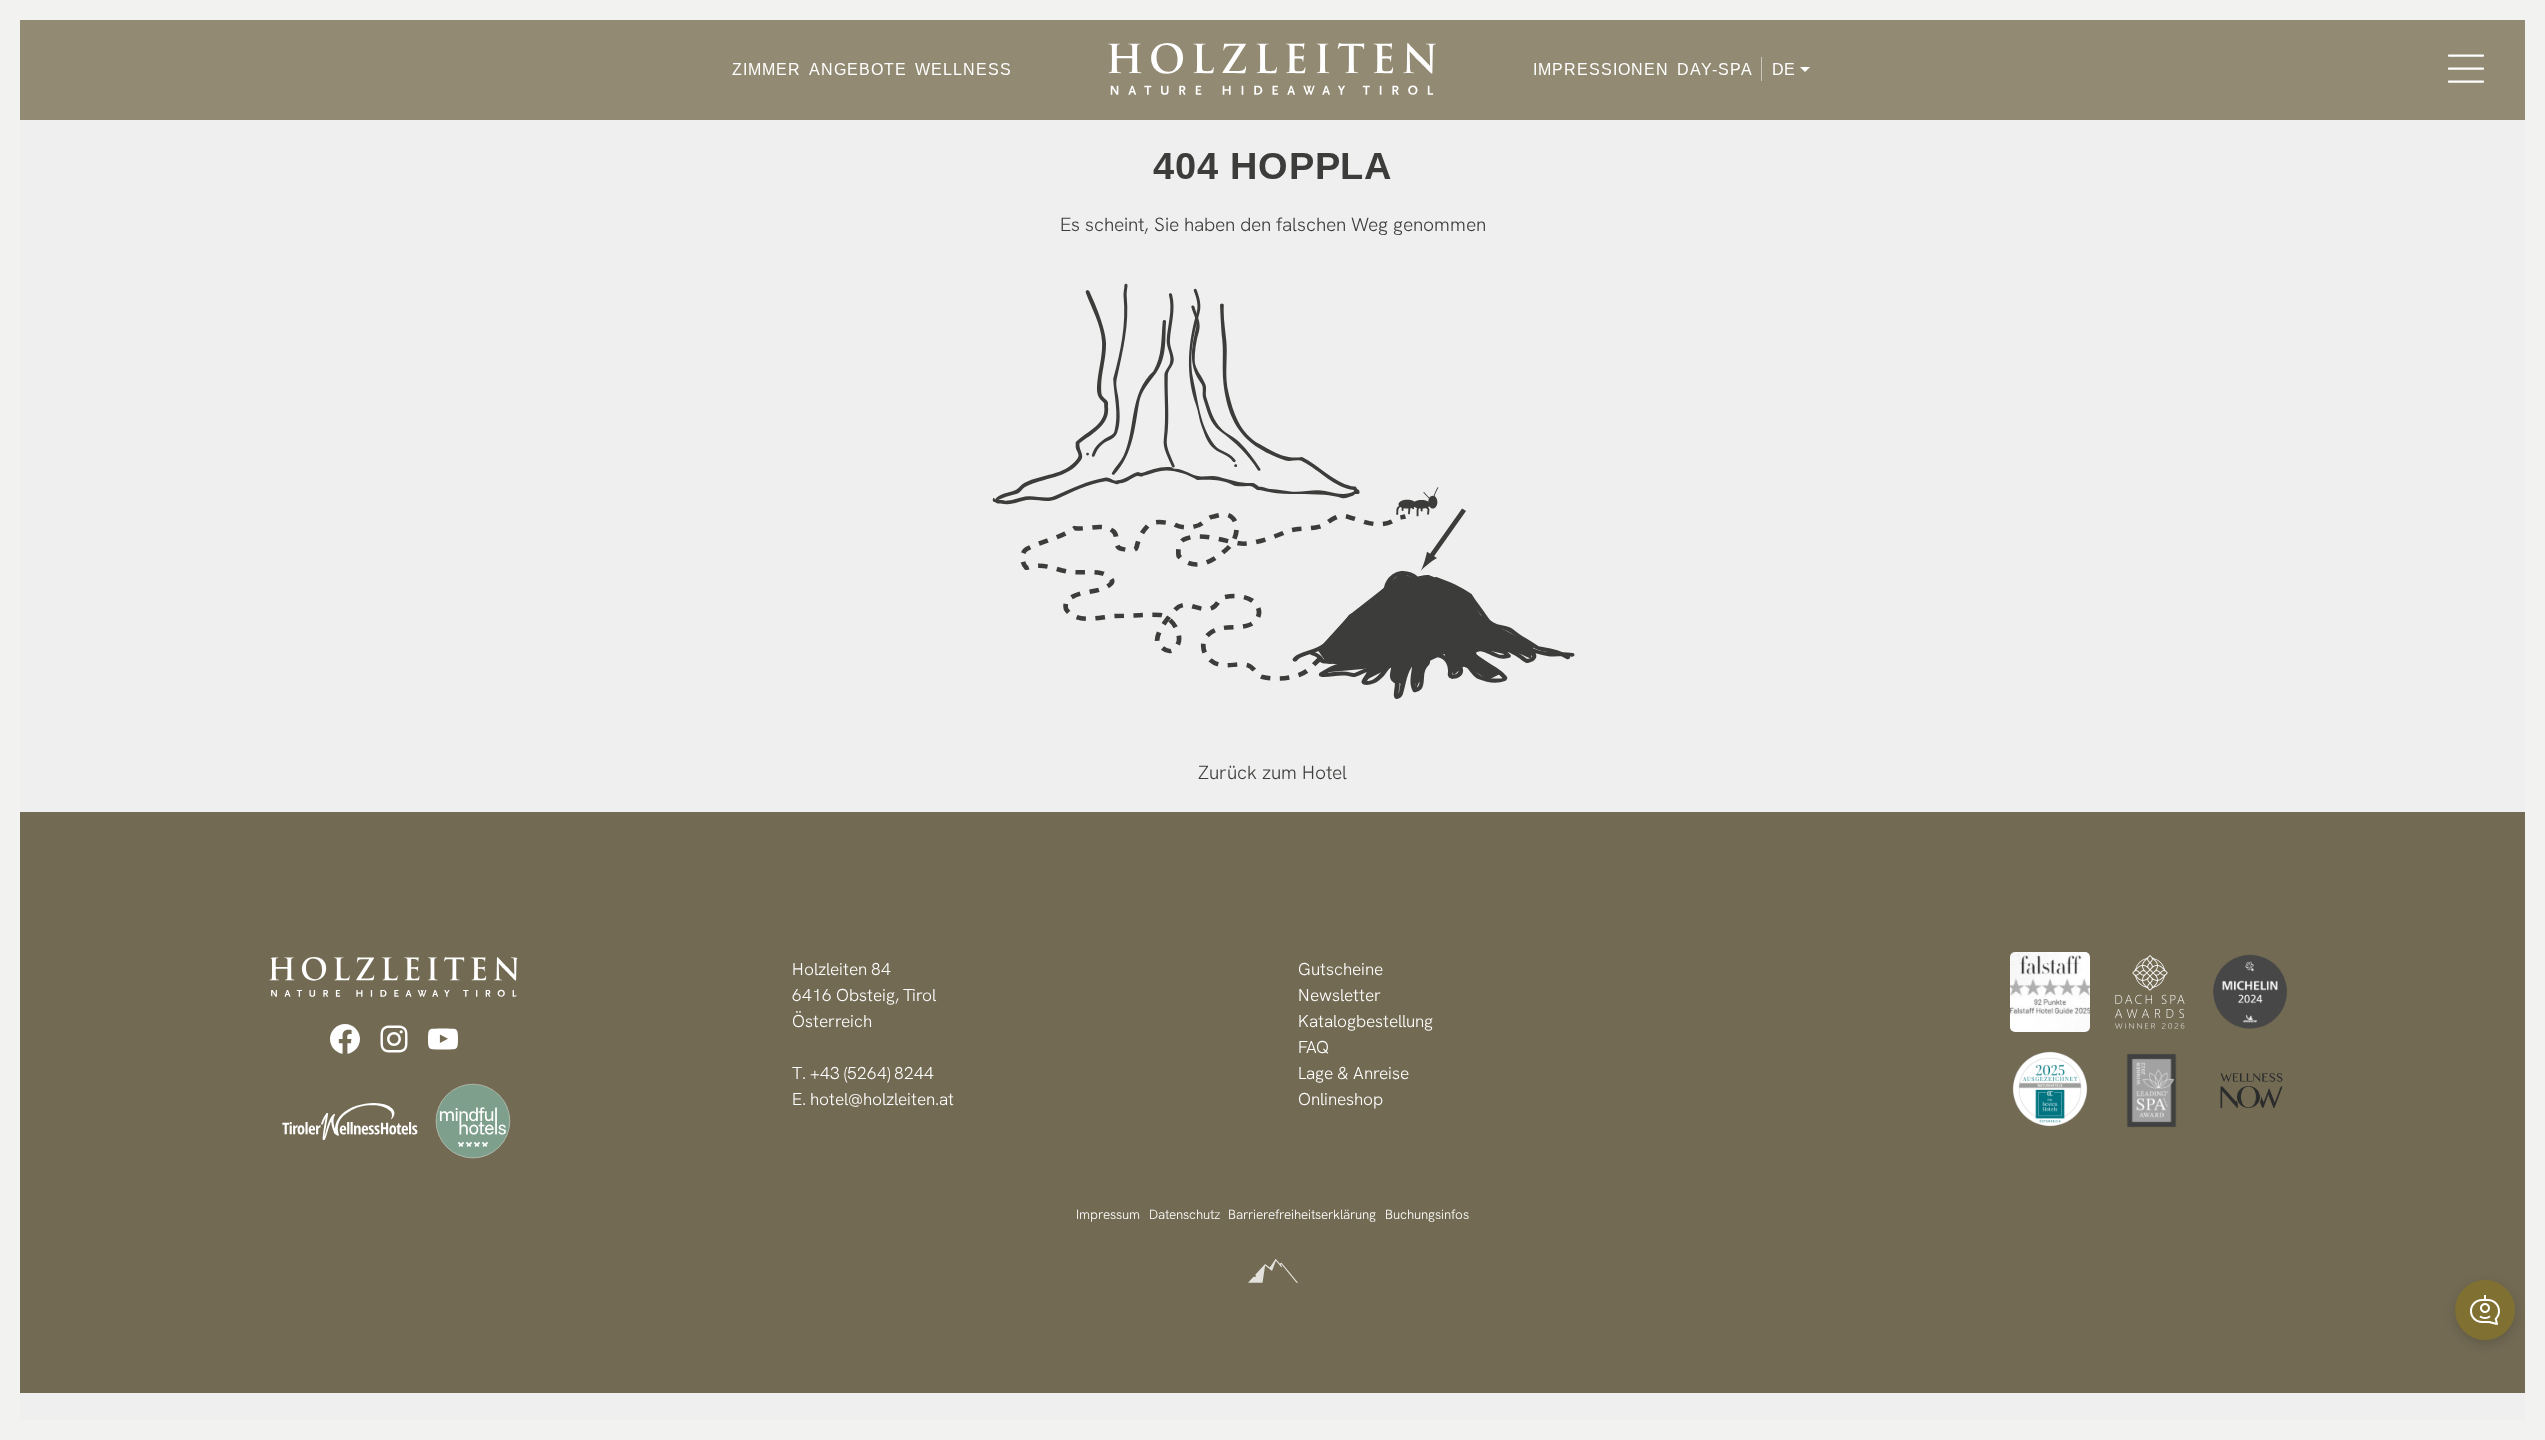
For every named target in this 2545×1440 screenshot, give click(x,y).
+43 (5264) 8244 (872, 1073)
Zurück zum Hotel (1272, 772)
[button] (2485, 1310)
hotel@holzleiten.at (882, 1099)
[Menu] (2466, 69)
